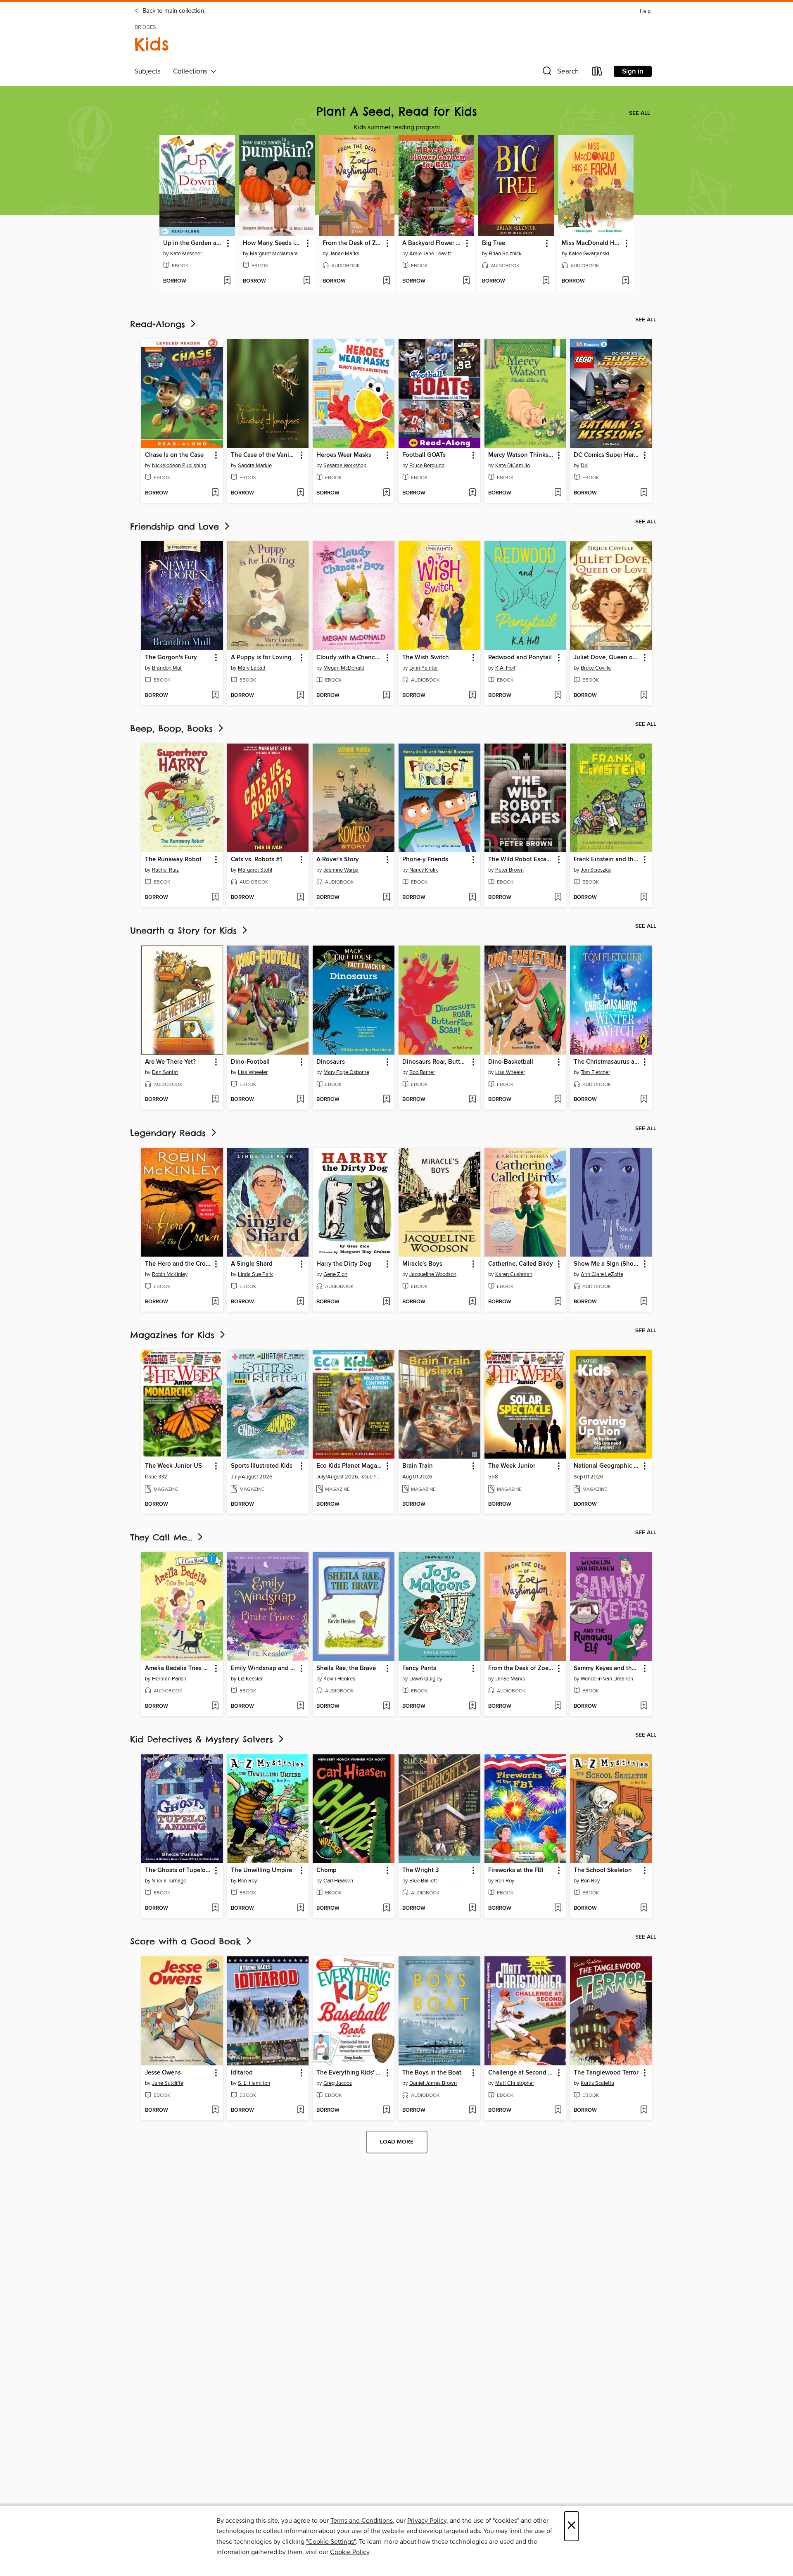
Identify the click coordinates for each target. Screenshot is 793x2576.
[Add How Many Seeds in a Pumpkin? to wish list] (307, 281)
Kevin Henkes (339, 1679)
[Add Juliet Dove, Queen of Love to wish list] (644, 696)
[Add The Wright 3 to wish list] (472, 1908)
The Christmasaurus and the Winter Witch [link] (607, 1062)
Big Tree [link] (494, 243)
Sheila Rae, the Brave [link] (346, 1668)
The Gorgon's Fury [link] (171, 658)
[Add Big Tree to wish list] (546, 281)
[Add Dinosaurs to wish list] (386, 1100)
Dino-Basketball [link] (511, 1062)
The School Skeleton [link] (603, 1870)
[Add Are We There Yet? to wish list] (215, 1100)
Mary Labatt (252, 668)
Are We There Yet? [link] (170, 1062)
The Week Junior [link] (512, 1466)
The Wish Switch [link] (426, 658)
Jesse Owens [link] (163, 2073)
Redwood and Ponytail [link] (520, 658)
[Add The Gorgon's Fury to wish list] (215, 696)
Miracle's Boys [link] (422, 1264)
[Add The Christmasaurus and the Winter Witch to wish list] (644, 1100)
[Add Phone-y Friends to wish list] (472, 898)
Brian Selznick (505, 254)
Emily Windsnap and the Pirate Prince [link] (264, 1668)
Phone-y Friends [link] (425, 860)
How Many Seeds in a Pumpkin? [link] (273, 243)
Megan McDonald (344, 668)
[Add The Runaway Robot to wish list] (215, 898)
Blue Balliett (423, 1881)
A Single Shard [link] (252, 1264)
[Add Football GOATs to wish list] (472, 493)
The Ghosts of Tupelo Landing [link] (178, 1870)
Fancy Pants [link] (419, 1668)
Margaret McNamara (274, 254)
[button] (560, 73)
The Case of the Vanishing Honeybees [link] (264, 455)
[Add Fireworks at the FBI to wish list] (558, 1908)
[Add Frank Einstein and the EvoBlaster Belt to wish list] (644, 898)
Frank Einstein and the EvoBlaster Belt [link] (607, 860)
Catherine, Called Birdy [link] (521, 1264)
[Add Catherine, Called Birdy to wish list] (558, 1302)
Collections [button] (192, 71)
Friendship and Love (176, 526)
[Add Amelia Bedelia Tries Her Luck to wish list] (215, 1706)
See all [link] (640, 113)
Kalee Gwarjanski (589, 254)
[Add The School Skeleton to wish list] (644, 1908)
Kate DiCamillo (513, 466)
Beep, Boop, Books (173, 728)
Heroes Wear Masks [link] (344, 455)
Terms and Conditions (362, 2521)
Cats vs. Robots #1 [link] (256, 860)
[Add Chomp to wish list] (386, 1908)
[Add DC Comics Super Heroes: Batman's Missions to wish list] (644, 493)
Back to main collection (172, 11)
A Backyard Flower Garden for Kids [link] (432, 243)
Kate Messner (186, 254)
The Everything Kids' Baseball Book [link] (350, 2073)
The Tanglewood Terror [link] (606, 2073)
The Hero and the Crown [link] (178, 1264)
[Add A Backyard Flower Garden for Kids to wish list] (466, 281)
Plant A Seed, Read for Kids (397, 111)
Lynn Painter (424, 668)
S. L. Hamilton (254, 2083)
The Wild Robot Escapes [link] (521, 860)
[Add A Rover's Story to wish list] (386, 898)
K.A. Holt (505, 668)
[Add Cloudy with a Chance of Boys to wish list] (386, 696)
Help (645, 11)
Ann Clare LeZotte (602, 1274)
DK (584, 466)
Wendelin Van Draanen (607, 1679)
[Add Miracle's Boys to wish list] (472, 1302)
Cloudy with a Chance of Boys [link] (350, 658)
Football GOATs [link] (424, 455)
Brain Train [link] (418, 1466)
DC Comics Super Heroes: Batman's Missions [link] (607, 455)
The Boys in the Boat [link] (432, 2073)
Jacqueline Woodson (433, 1274)
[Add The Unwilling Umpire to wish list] (300, 1908)
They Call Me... (163, 1537)
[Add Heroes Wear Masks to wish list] (386, 493)
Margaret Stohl (255, 870)
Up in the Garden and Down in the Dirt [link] (193, 243)
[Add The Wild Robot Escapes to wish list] (558, 898)
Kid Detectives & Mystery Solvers (203, 1739)
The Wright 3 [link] (421, 1870)
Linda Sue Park (255, 1274)
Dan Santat (165, 1072)
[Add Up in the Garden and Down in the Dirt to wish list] (227, 281)
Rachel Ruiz (165, 870)
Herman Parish (169, 1679)
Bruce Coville (596, 668)
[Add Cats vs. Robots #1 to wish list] (300, 898)
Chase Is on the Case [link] (174, 455)
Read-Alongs (159, 324)
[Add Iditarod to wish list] (300, 2110)
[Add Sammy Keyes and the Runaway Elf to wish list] (644, 1706)
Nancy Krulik (424, 870)
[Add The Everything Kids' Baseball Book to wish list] (386, 2110)
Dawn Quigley (426, 1679)
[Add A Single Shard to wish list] (300, 1302)
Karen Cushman (514, 1274)
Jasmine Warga (341, 870)
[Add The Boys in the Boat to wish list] (472, 2110)
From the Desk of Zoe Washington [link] (353, 243)
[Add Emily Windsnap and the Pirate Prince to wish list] (300, 1706)
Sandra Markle (255, 466)
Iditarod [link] (242, 2073)
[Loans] (597, 73)
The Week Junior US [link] (173, 1466)
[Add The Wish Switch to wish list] (472, 696)
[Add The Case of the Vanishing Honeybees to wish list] (300, 493)
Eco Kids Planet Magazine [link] (350, 1466)
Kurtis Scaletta (597, 2083)
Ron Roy (247, 1881)
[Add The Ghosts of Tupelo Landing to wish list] (215, 1908)
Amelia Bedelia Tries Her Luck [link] (178, 1668)
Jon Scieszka (596, 870)
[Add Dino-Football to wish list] (300, 1100)
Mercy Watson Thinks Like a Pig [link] (521, 455)
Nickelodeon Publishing (179, 466)
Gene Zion (335, 1274)
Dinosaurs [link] (331, 1062)
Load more (397, 2142)
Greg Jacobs (338, 2083)
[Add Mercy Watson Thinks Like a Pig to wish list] (558, 493)
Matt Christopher (515, 2083)
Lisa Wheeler (253, 1072)
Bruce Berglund (427, 466)
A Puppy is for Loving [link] (261, 658)
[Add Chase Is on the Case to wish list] (215, 493)
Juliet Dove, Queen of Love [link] (607, 658)
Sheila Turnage (169, 1881)
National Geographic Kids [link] (607, 1466)
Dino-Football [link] (250, 1062)
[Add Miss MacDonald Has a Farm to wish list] (626, 281)
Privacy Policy (427, 2521)
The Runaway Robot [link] (173, 860)
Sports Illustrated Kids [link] (262, 1466)
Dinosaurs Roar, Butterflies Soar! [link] (436, 1062)
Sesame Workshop (345, 466)
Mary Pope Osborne (346, 1072)
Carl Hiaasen (338, 1881)
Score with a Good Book (187, 1941)
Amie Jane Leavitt (430, 254)
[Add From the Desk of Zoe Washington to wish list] (386, 281)
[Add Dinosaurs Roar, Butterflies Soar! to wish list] (472, 1100)
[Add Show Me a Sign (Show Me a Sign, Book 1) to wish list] (644, 1302)
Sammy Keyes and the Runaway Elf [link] (607, 1668)
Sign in (633, 71)
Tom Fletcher (595, 1072)
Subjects (147, 71)
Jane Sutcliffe (168, 2083)
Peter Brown (509, 870)
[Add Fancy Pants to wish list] (472, 1706)
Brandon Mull (167, 668)
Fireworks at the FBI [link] (516, 1870)
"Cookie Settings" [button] (331, 2542)
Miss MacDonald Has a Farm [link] (592, 243)
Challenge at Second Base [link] (521, 2073)
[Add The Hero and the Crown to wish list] (215, 1302)
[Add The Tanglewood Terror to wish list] (644, 2110)
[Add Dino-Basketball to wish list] (558, 1100)
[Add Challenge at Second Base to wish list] (558, 2110)
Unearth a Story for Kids (185, 930)
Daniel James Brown (433, 2083)
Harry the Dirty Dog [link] (344, 1264)
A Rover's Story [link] (338, 860)
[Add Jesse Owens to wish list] (215, 2110)
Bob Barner (422, 1072)
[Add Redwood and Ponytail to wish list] (558, 696)
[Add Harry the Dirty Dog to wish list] (386, 1302)
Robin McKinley (170, 1274)
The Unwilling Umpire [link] (261, 1870)
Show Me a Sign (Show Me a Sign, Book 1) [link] (607, 1264)
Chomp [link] (326, 1870)
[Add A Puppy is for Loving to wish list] (300, 696)
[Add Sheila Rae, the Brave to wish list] (386, 1706)
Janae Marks (344, 254)
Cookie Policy (350, 2552)
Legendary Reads (170, 1133)
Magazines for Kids (174, 1335)
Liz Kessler (250, 1679)
